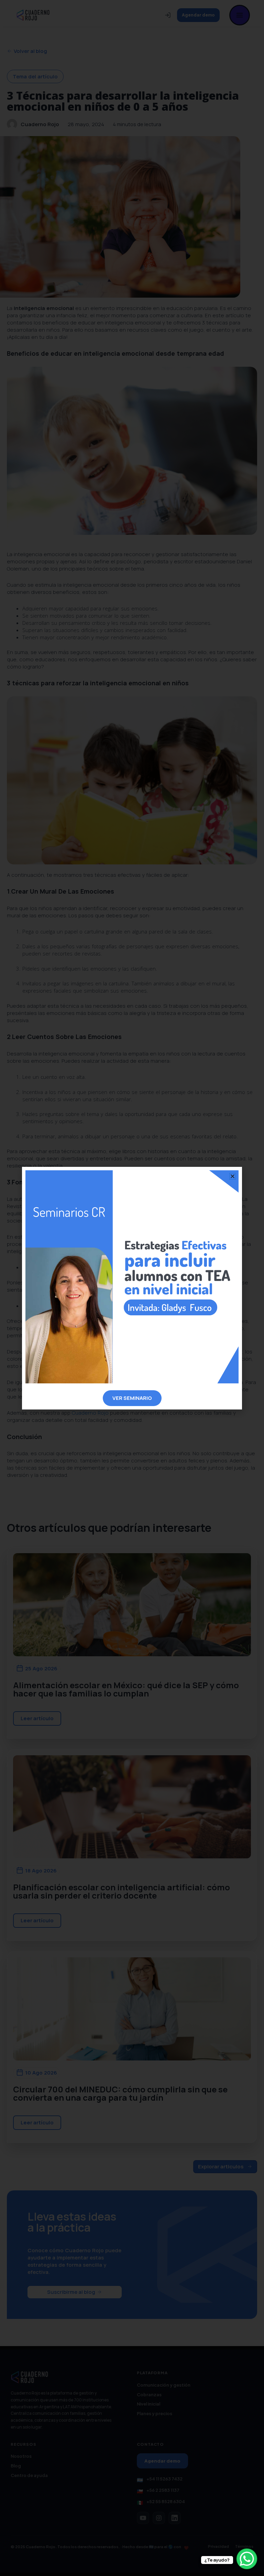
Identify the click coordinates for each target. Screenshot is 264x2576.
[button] (233, 1176)
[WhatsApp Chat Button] (247, 2559)
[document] (132, 1288)
